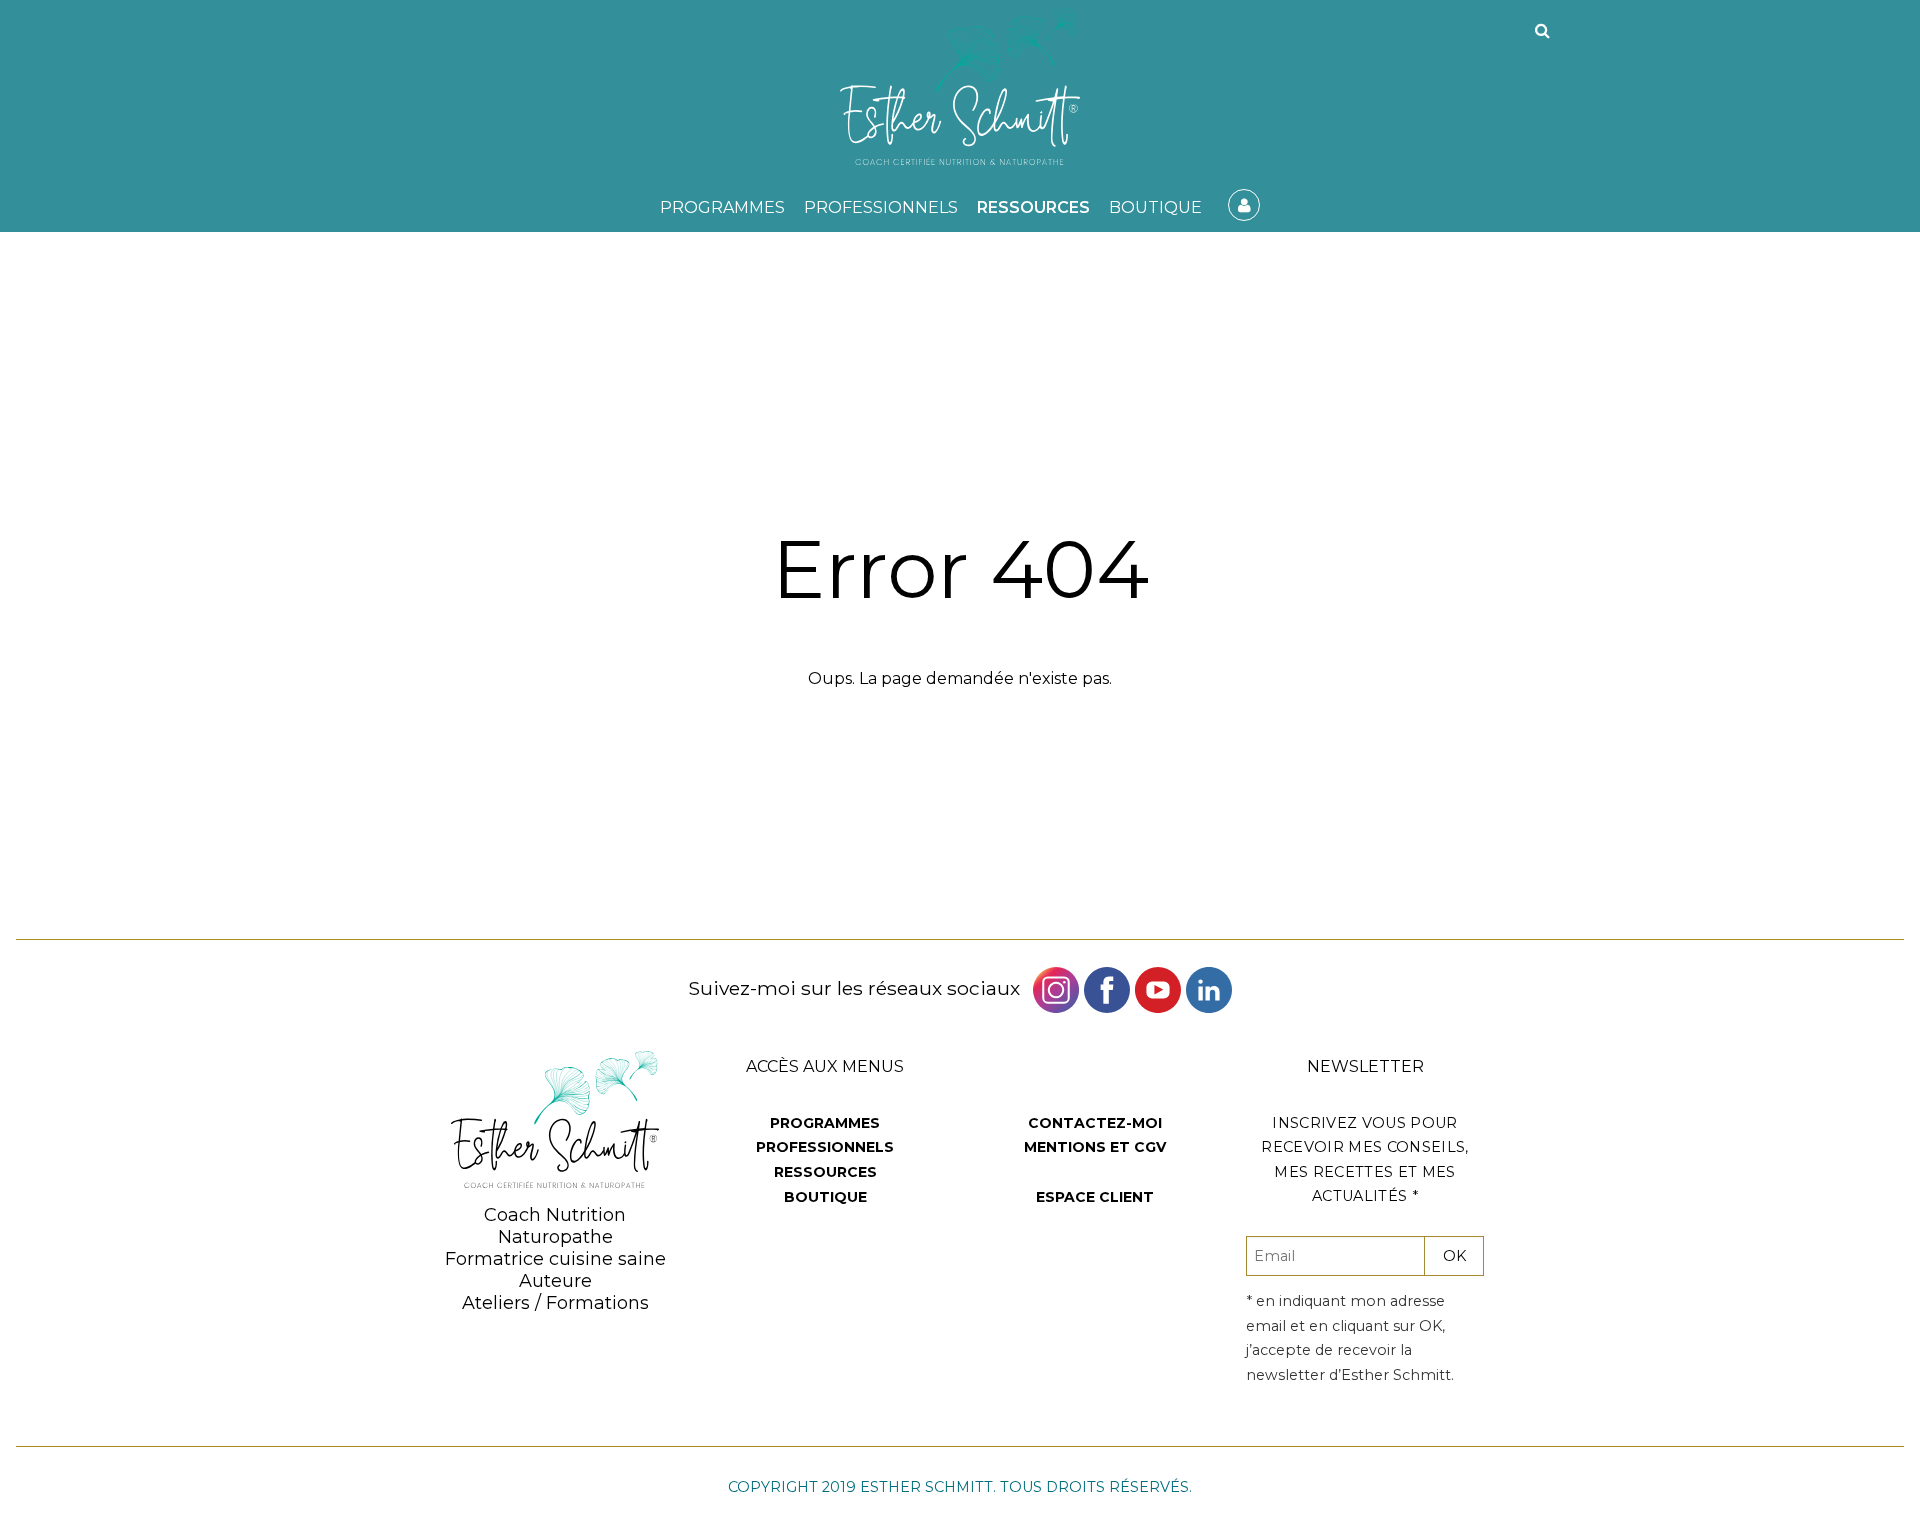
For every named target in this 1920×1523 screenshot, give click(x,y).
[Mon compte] (1244, 205)
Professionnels (881, 207)
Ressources (1033, 207)
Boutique (1155, 207)
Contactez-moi (1095, 1123)
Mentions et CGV (1095, 1147)
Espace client (1095, 1197)
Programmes (722, 207)
